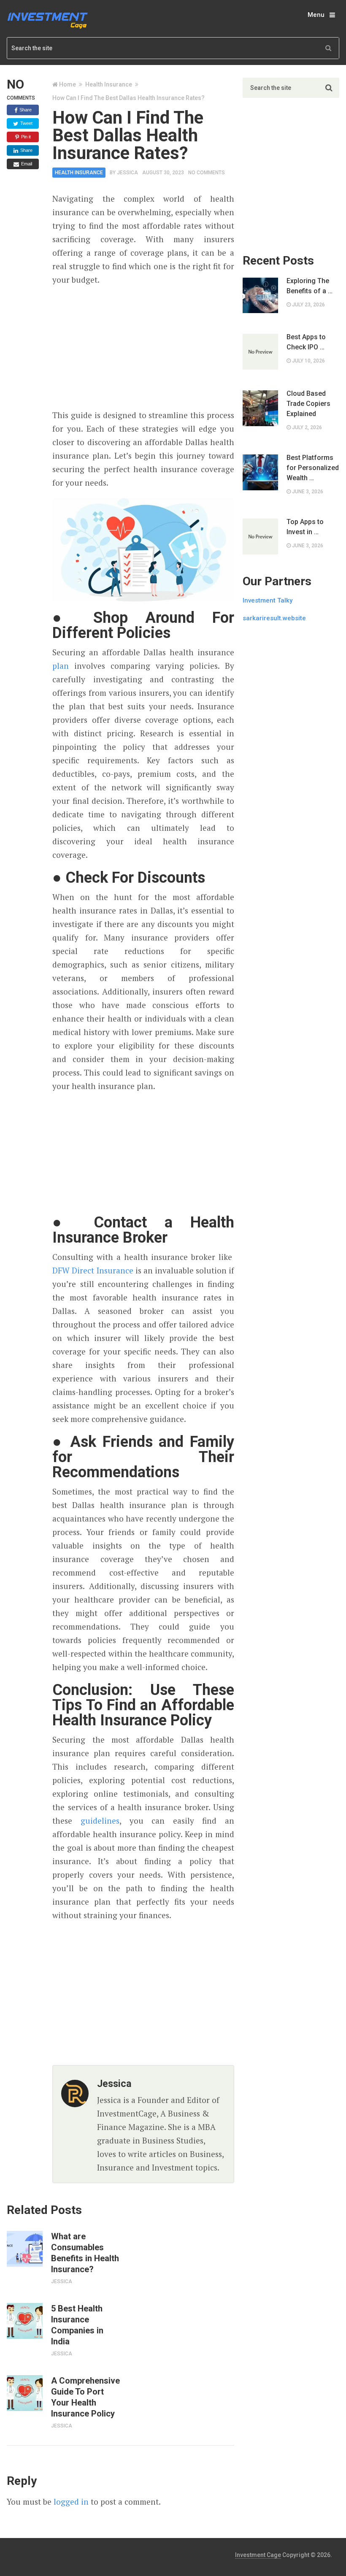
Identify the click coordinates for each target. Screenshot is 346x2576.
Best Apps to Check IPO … (306, 342)
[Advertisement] (143, 348)
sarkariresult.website (274, 618)
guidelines (100, 1820)
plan (61, 666)
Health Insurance (109, 84)
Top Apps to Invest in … (305, 527)
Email (26, 164)
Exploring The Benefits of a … (310, 286)
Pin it (25, 137)
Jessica (127, 173)
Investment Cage (258, 2555)
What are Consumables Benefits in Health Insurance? (85, 2253)
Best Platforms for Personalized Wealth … (313, 468)
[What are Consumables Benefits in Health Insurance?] (24, 2249)
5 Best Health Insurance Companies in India (77, 2325)
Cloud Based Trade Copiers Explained (308, 404)
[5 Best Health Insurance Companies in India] (24, 2321)
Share (25, 110)
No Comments (207, 173)
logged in (71, 2502)
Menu (316, 15)
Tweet (26, 123)
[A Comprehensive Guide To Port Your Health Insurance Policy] (24, 2393)
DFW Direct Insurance (93, 1270)
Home (68, 84)
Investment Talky (268, 600)
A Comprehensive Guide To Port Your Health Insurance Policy (85, 2397)
